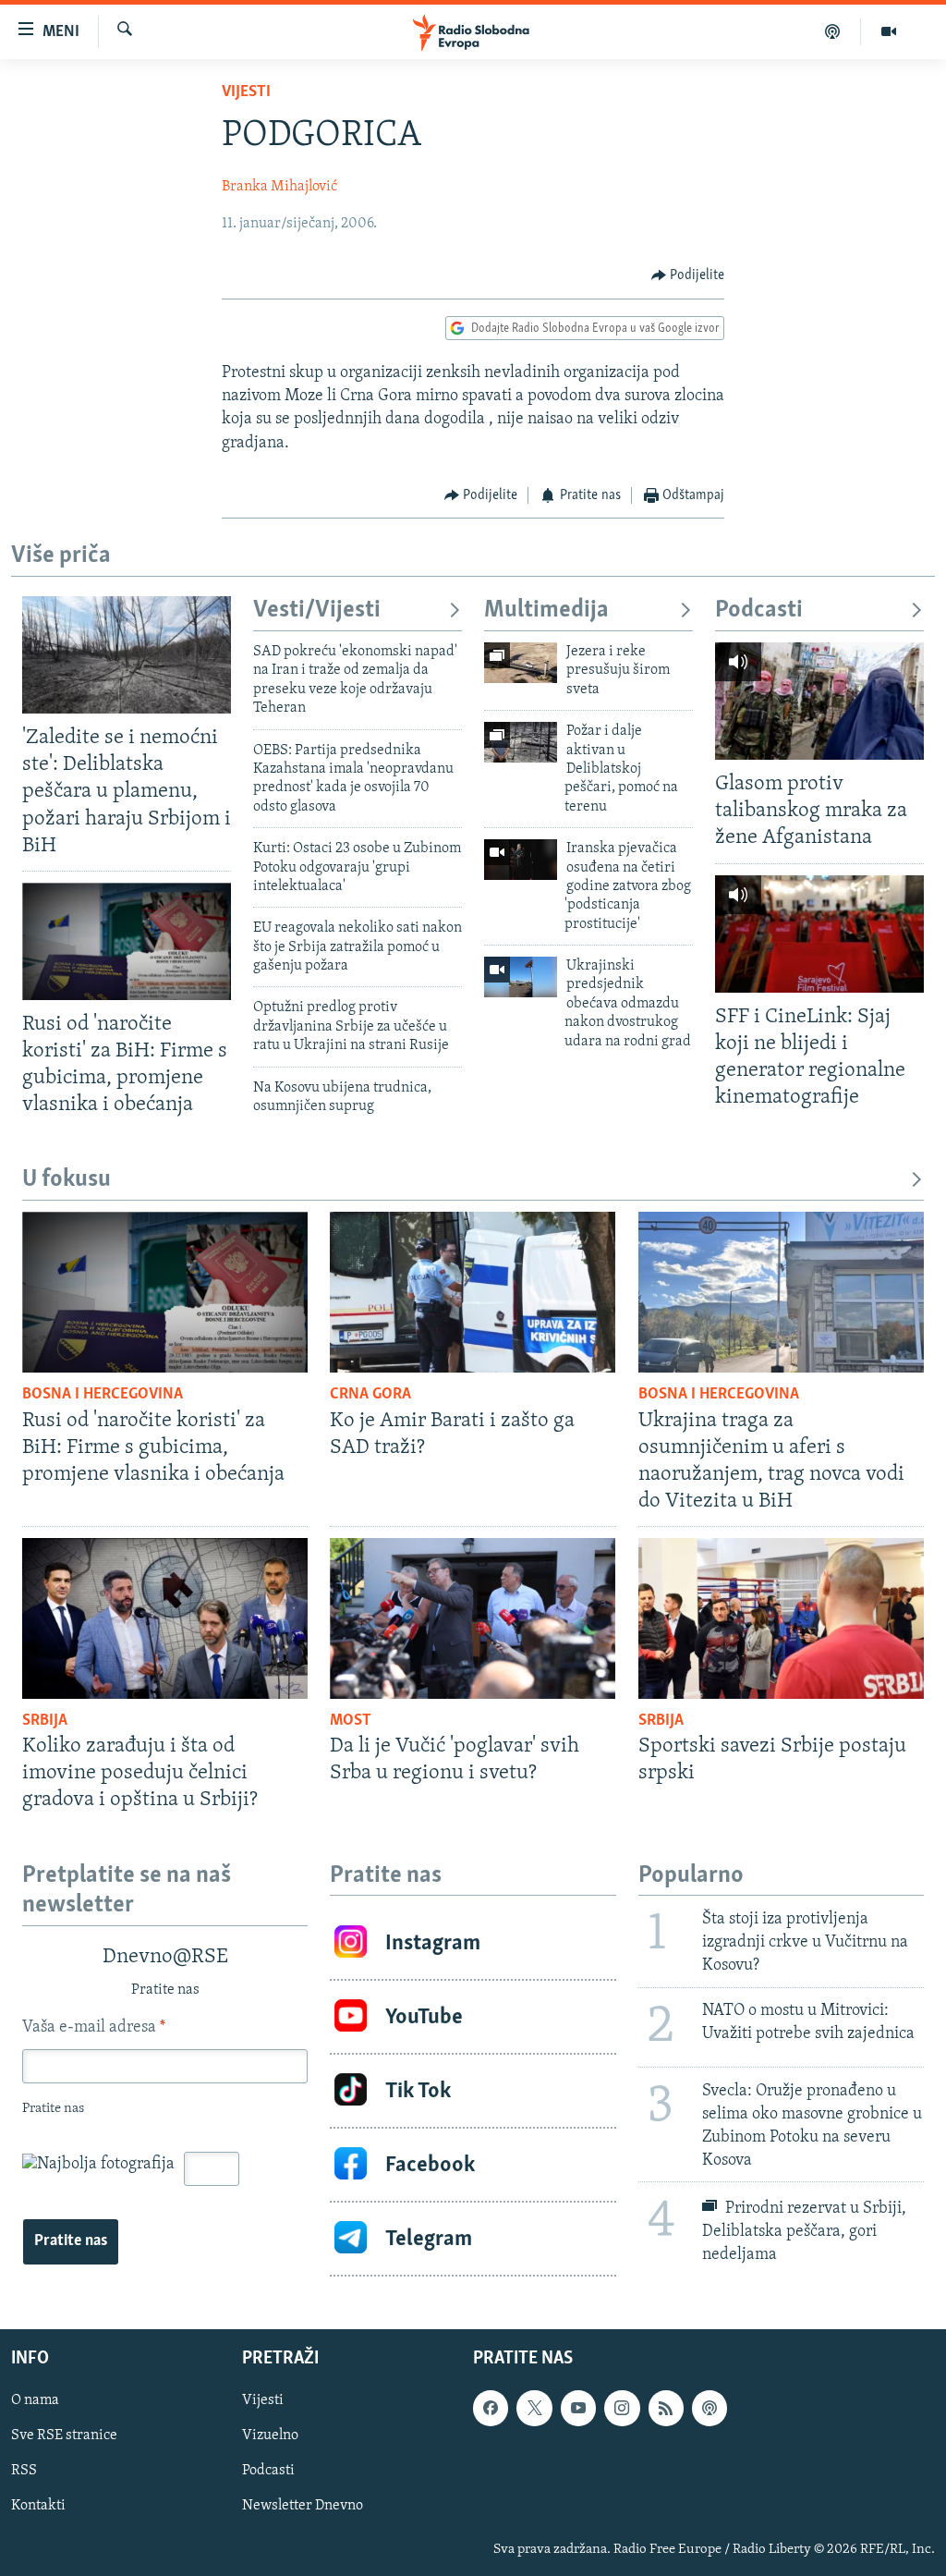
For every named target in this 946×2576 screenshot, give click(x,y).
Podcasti (759, 610)
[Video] (889, 31)
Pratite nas (71, 2241)
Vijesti (246, 92)
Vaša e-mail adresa (94, 2028)
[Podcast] (833, 31)
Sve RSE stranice (64, 2436)
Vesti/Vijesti (317, 610)
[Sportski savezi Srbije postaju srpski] (781, 1618)
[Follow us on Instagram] (622, 2409)
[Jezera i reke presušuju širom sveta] (521, 663)
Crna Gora (370, 1395)
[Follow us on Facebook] (491, 2409)
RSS (24, 2472)
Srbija (45, 1721)
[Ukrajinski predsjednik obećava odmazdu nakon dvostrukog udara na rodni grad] (521, 977)
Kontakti (38, 2507)
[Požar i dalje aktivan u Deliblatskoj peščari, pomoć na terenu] (521, 742)
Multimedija (546, 610)
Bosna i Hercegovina (103, 1395)
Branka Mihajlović (279, 187)
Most (351, 1721)
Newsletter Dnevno (303, 2507)
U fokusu (67, 1180)
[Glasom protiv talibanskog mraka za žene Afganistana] (819, 701)
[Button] (688, 275)
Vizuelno (270, 2436)
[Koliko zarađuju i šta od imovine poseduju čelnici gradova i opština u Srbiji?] (165, 1618)
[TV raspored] (709, 2409)
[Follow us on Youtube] (578, 2409)
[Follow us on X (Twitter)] (534, 2409)
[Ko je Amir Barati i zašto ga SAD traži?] (473, 1292)
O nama (35, 2401)
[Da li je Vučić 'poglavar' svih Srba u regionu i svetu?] (473, 1618)
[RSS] (666, 2409)
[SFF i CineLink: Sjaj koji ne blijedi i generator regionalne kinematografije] (819, 934)
